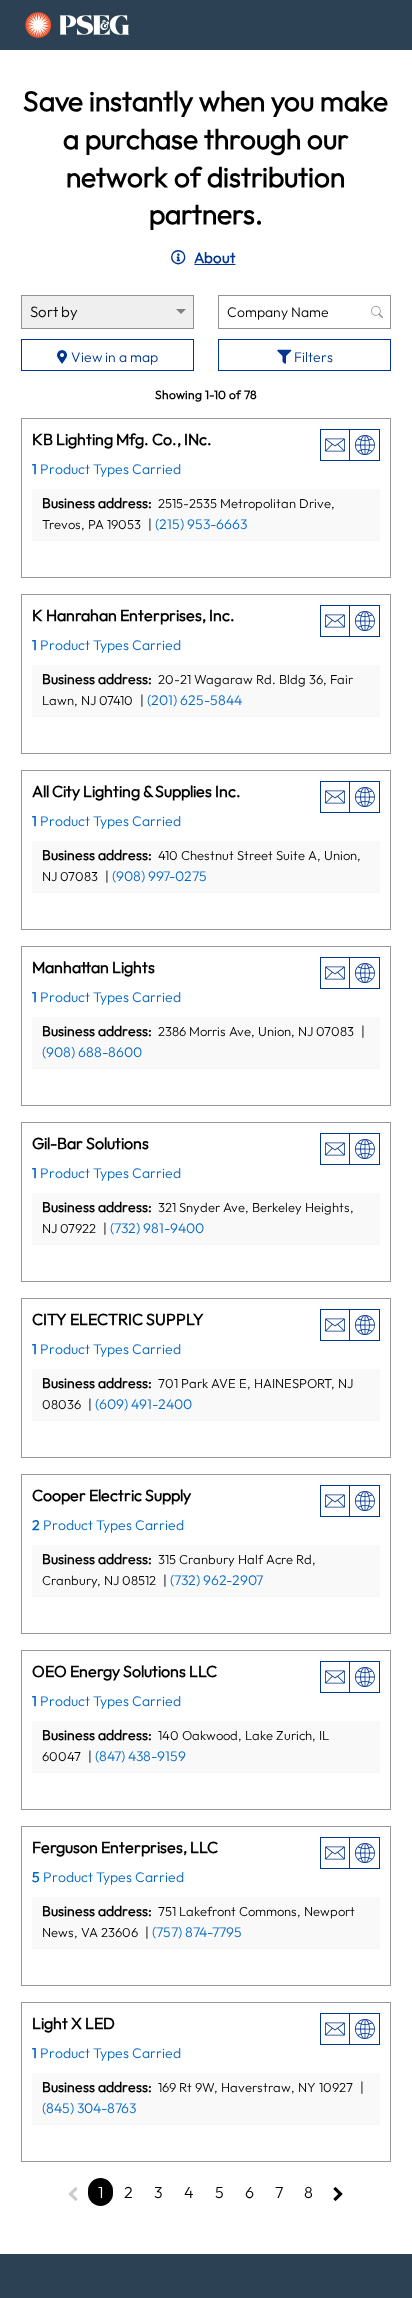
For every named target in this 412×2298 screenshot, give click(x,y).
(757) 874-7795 (197, 1932)
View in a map (113, 357)
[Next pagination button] (338, 2192)
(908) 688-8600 (92, 1052)
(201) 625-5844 (194, 700)
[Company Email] (335, 445)
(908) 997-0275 (159, 876)
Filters (312, 357)
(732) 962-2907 (216, 1580)
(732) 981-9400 (157, 1228)
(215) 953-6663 (201, 524)
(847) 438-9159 (140, 1756)
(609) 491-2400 (143, 1404)
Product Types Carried (106, 469)
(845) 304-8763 (89, 2108)
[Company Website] (365, 445)
